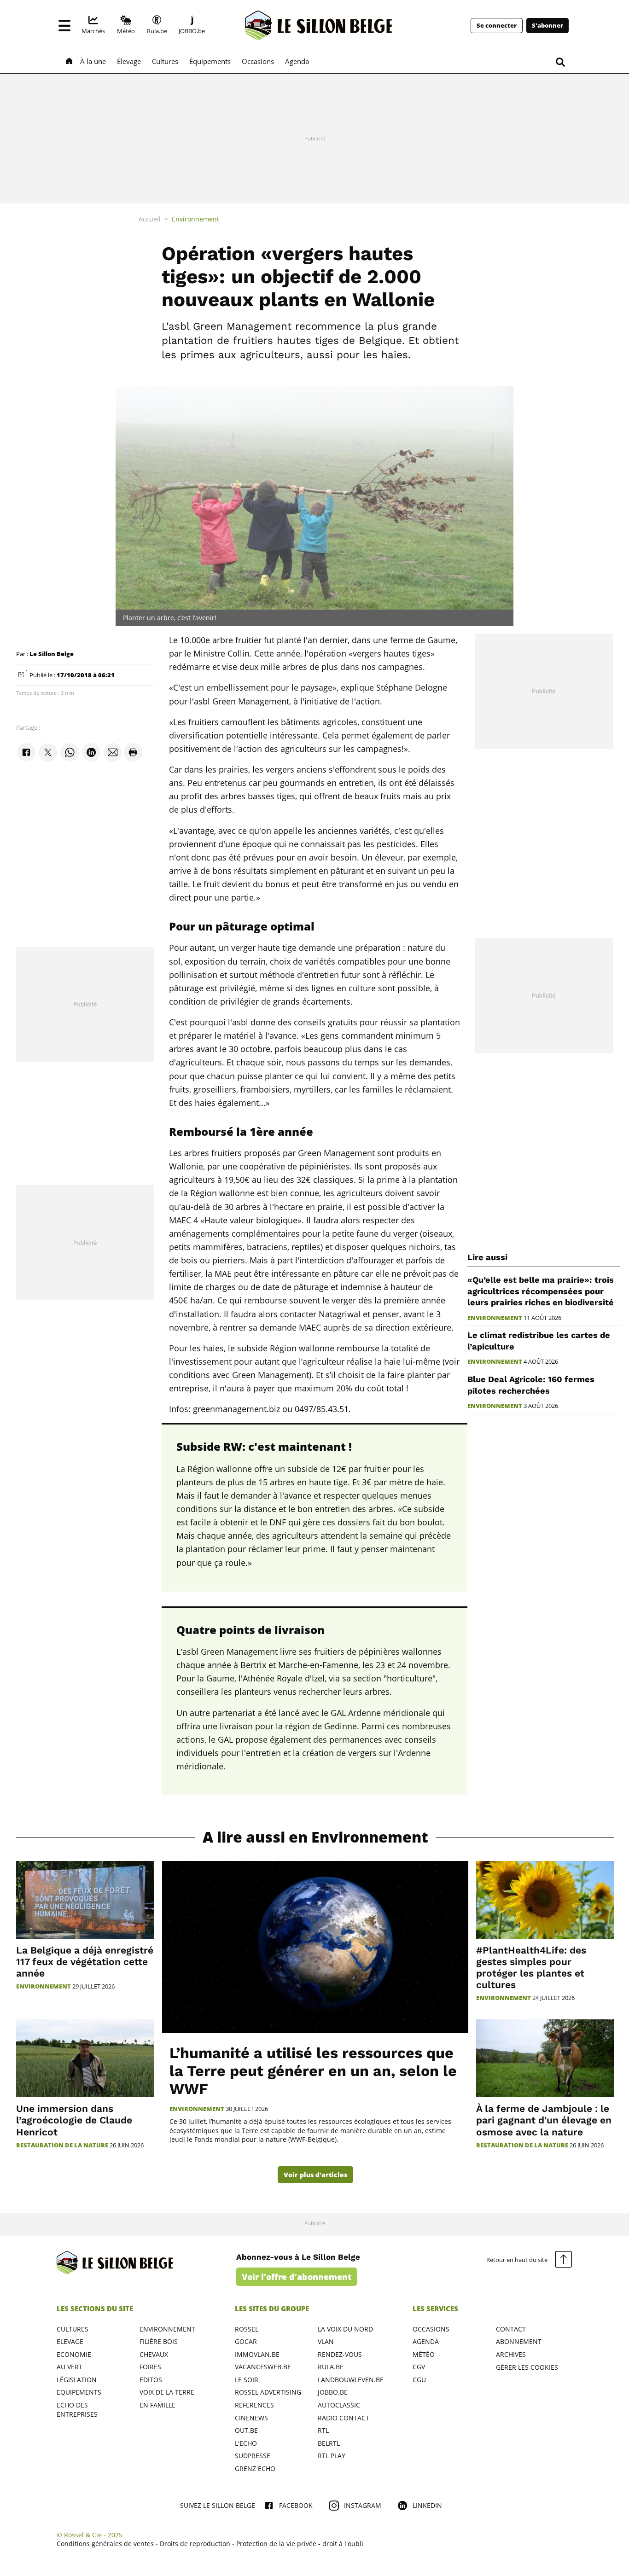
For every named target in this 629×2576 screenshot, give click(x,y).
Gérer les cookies (527, 2367)
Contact (511, 2329)
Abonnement (519, 2341)
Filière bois (159, 2341)
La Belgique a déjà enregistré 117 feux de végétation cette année (85, 1962)
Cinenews (251, 2418)
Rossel (247, 2329)
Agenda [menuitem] (297, 61)
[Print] (133, 753)
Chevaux (154, 2354)
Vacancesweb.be (263, 2367)
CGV (419, 2367)
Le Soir (247, 2380)
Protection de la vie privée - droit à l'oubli (300, 2544)
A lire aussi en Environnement (315, 1837)
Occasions (431, 2329)
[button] (64, 25)
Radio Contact (344, 2418)
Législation (77, 2380)
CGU (419, 2380)
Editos (151, 2380)
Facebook (296, 2505)
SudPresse (253, 2456)
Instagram (363, 2505)
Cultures (73, 2329)
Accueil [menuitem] (150, 219)
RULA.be (331, 2367)
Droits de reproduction (195, 2544)
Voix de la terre (167, 2392)
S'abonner (547, 26)
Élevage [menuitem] (129, 61)
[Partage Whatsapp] (70, 753)
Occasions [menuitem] (258, 61)
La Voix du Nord (345, 2329)
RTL (323, 2430)
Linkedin (427, 2505)
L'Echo (246, 2443)
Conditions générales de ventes (105, 2544)
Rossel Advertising (268, 2392)
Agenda (426, 2341)
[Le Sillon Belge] (319, 25)
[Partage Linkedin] (91, 753)
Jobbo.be (333, 2392)
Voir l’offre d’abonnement (297, 2277)
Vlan (326, 2341)
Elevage (70, 2341)
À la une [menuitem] (93, 61)
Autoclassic (339, 2405)
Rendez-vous (340, 2354)
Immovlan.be (257, 2354)
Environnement (495, 1318)
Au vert (70, 2367)
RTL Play (332, 2456)
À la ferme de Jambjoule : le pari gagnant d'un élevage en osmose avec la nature (544, 2120)
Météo (424, 2354)
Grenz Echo (255, 2468)
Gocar (246, 2341)
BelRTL (329, 2443)
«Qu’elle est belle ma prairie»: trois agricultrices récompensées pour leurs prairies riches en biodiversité (541, 1291)
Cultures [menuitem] (165, 61)
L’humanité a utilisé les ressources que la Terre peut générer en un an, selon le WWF (313, 2071)
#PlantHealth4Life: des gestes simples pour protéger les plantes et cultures (531, 1968)
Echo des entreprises (77, 2410)
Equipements (79, 2392)
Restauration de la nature (62, 2145)
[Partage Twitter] (48, 753)
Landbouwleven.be (351, 2380)
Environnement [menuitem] (195, 219)
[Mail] (113, 753)
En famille (157, 2405)
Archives (511, 2354)
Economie (74, 2354)
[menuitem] (94, 25)
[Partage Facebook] (26, 753)
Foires (150, 2367)
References (254, 2405)
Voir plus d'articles (315, 2175)
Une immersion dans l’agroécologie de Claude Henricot (74, 2120)
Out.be (246, 2430)
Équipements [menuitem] (210, 61)
